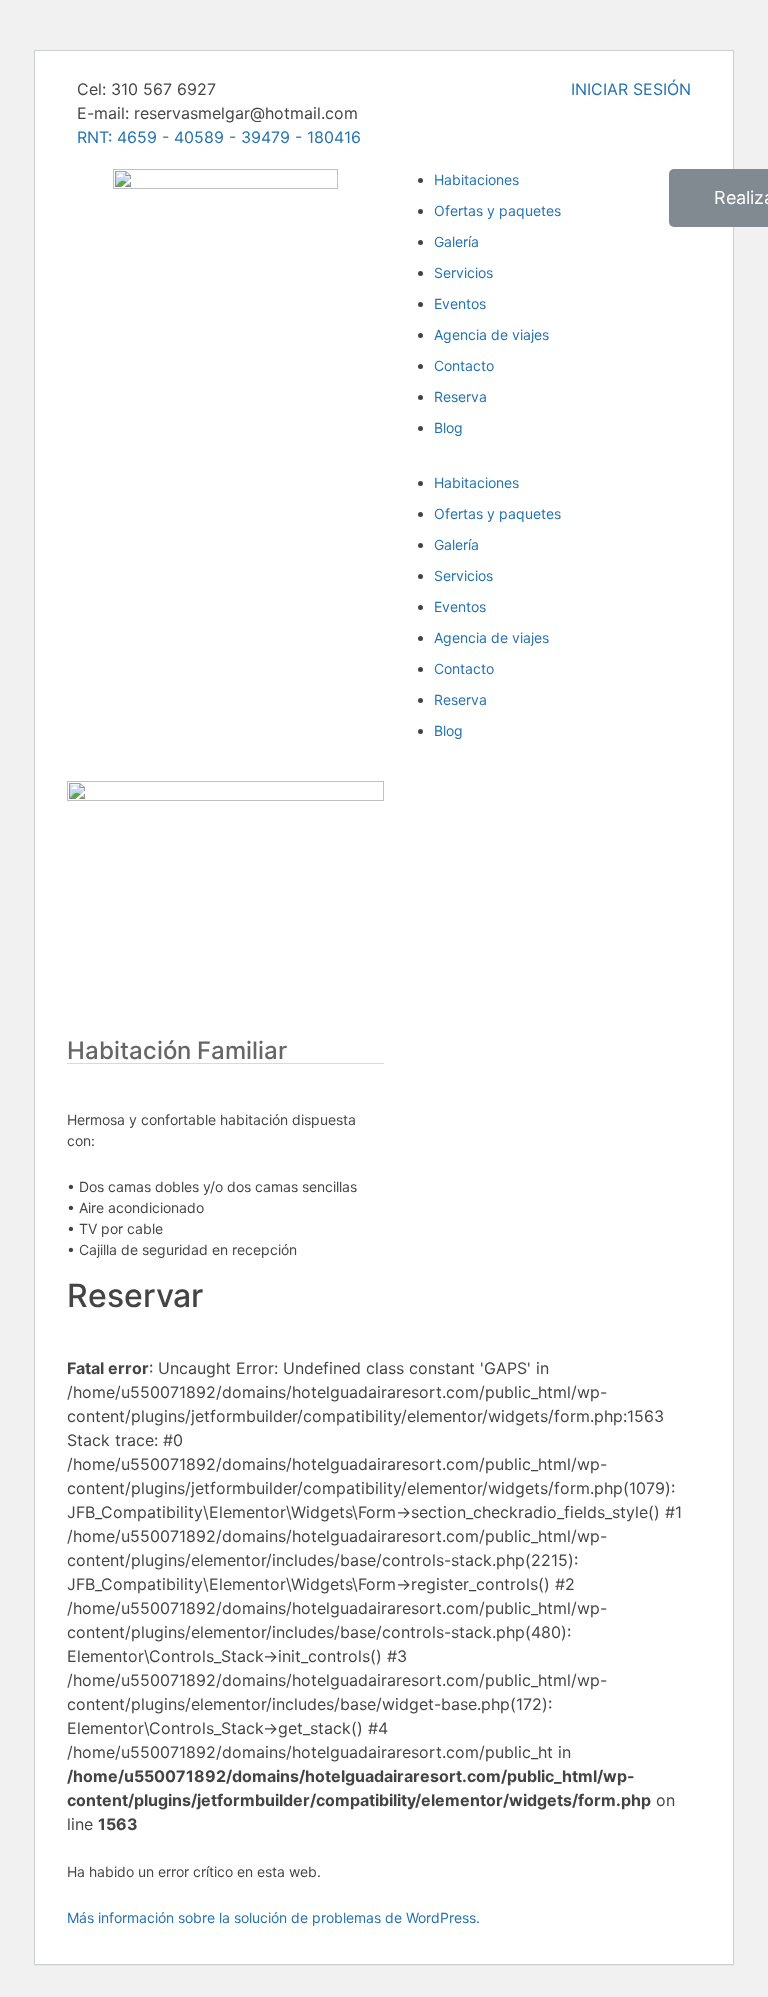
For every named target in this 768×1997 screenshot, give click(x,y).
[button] (542, 460)
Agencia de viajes (491, 334)
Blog (448, 427)
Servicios (463, 272)
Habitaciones (476, 482)
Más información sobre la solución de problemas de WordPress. (273, 1917)
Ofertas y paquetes (497, 513)
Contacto (464, 365)
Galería (456, 241)
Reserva (460, 396)
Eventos (460, 303)
